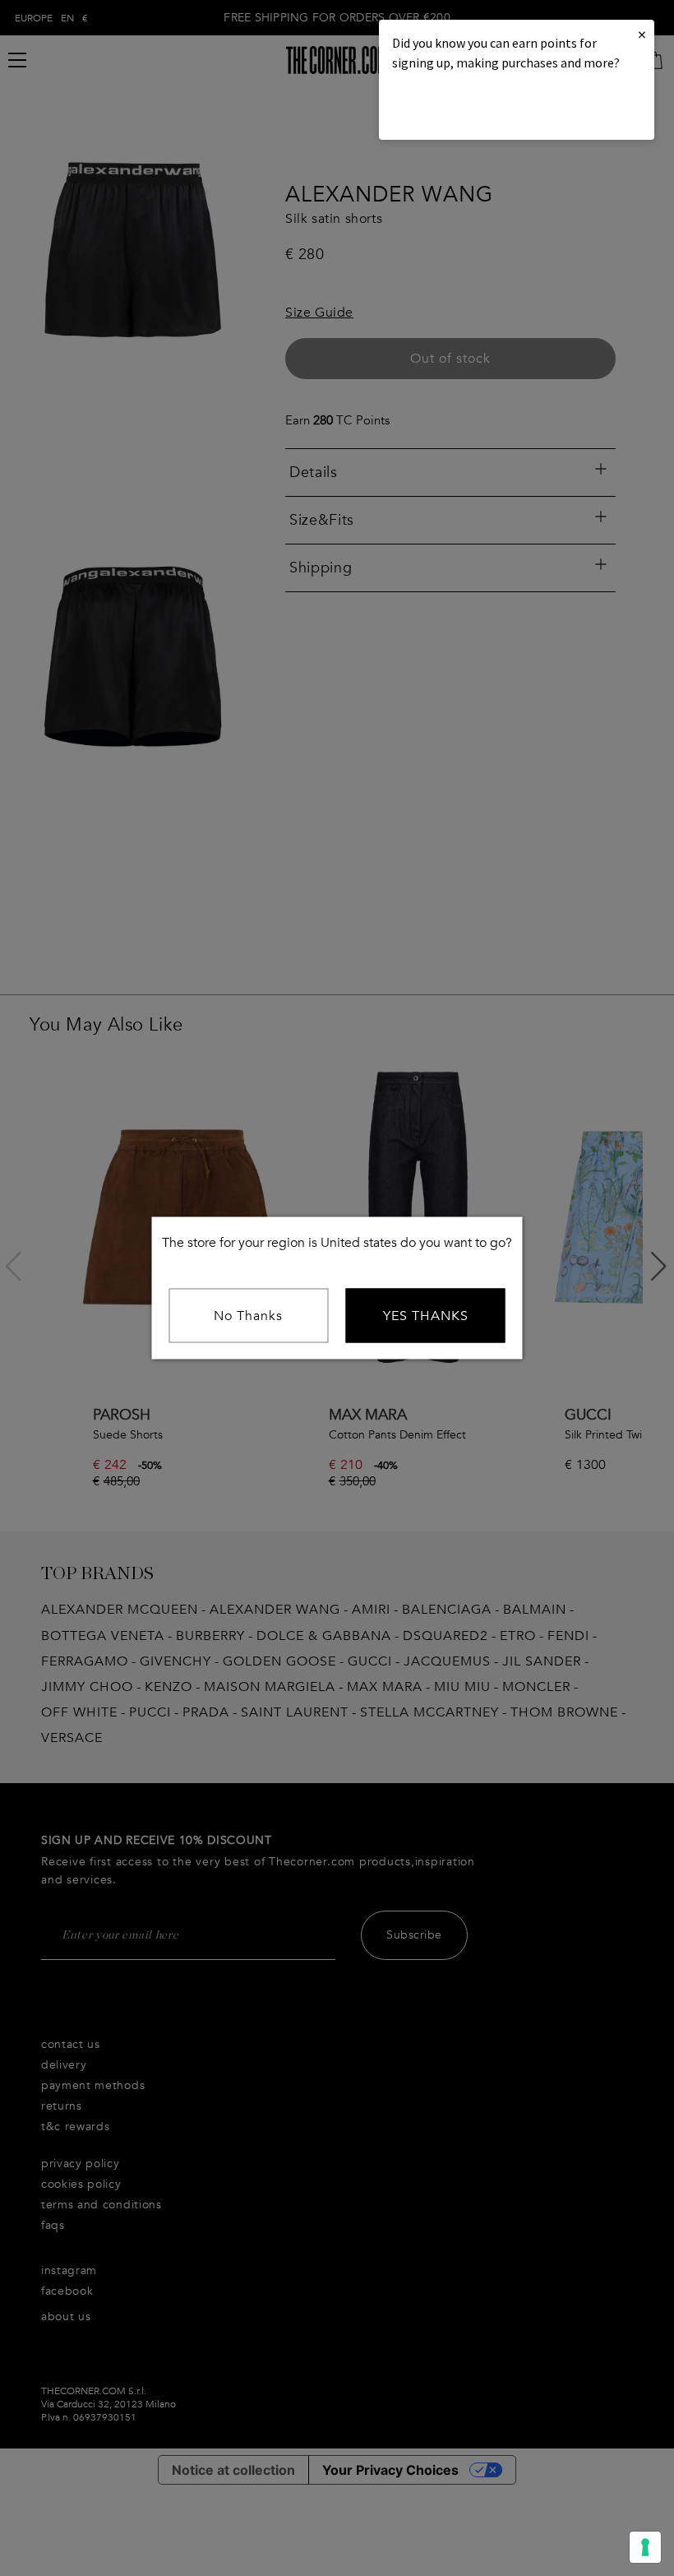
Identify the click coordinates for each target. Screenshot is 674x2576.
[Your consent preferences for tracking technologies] (645, 2547)
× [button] (642, 34)
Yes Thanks (426, 1316)
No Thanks (248, 1316)
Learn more (448, 107)
